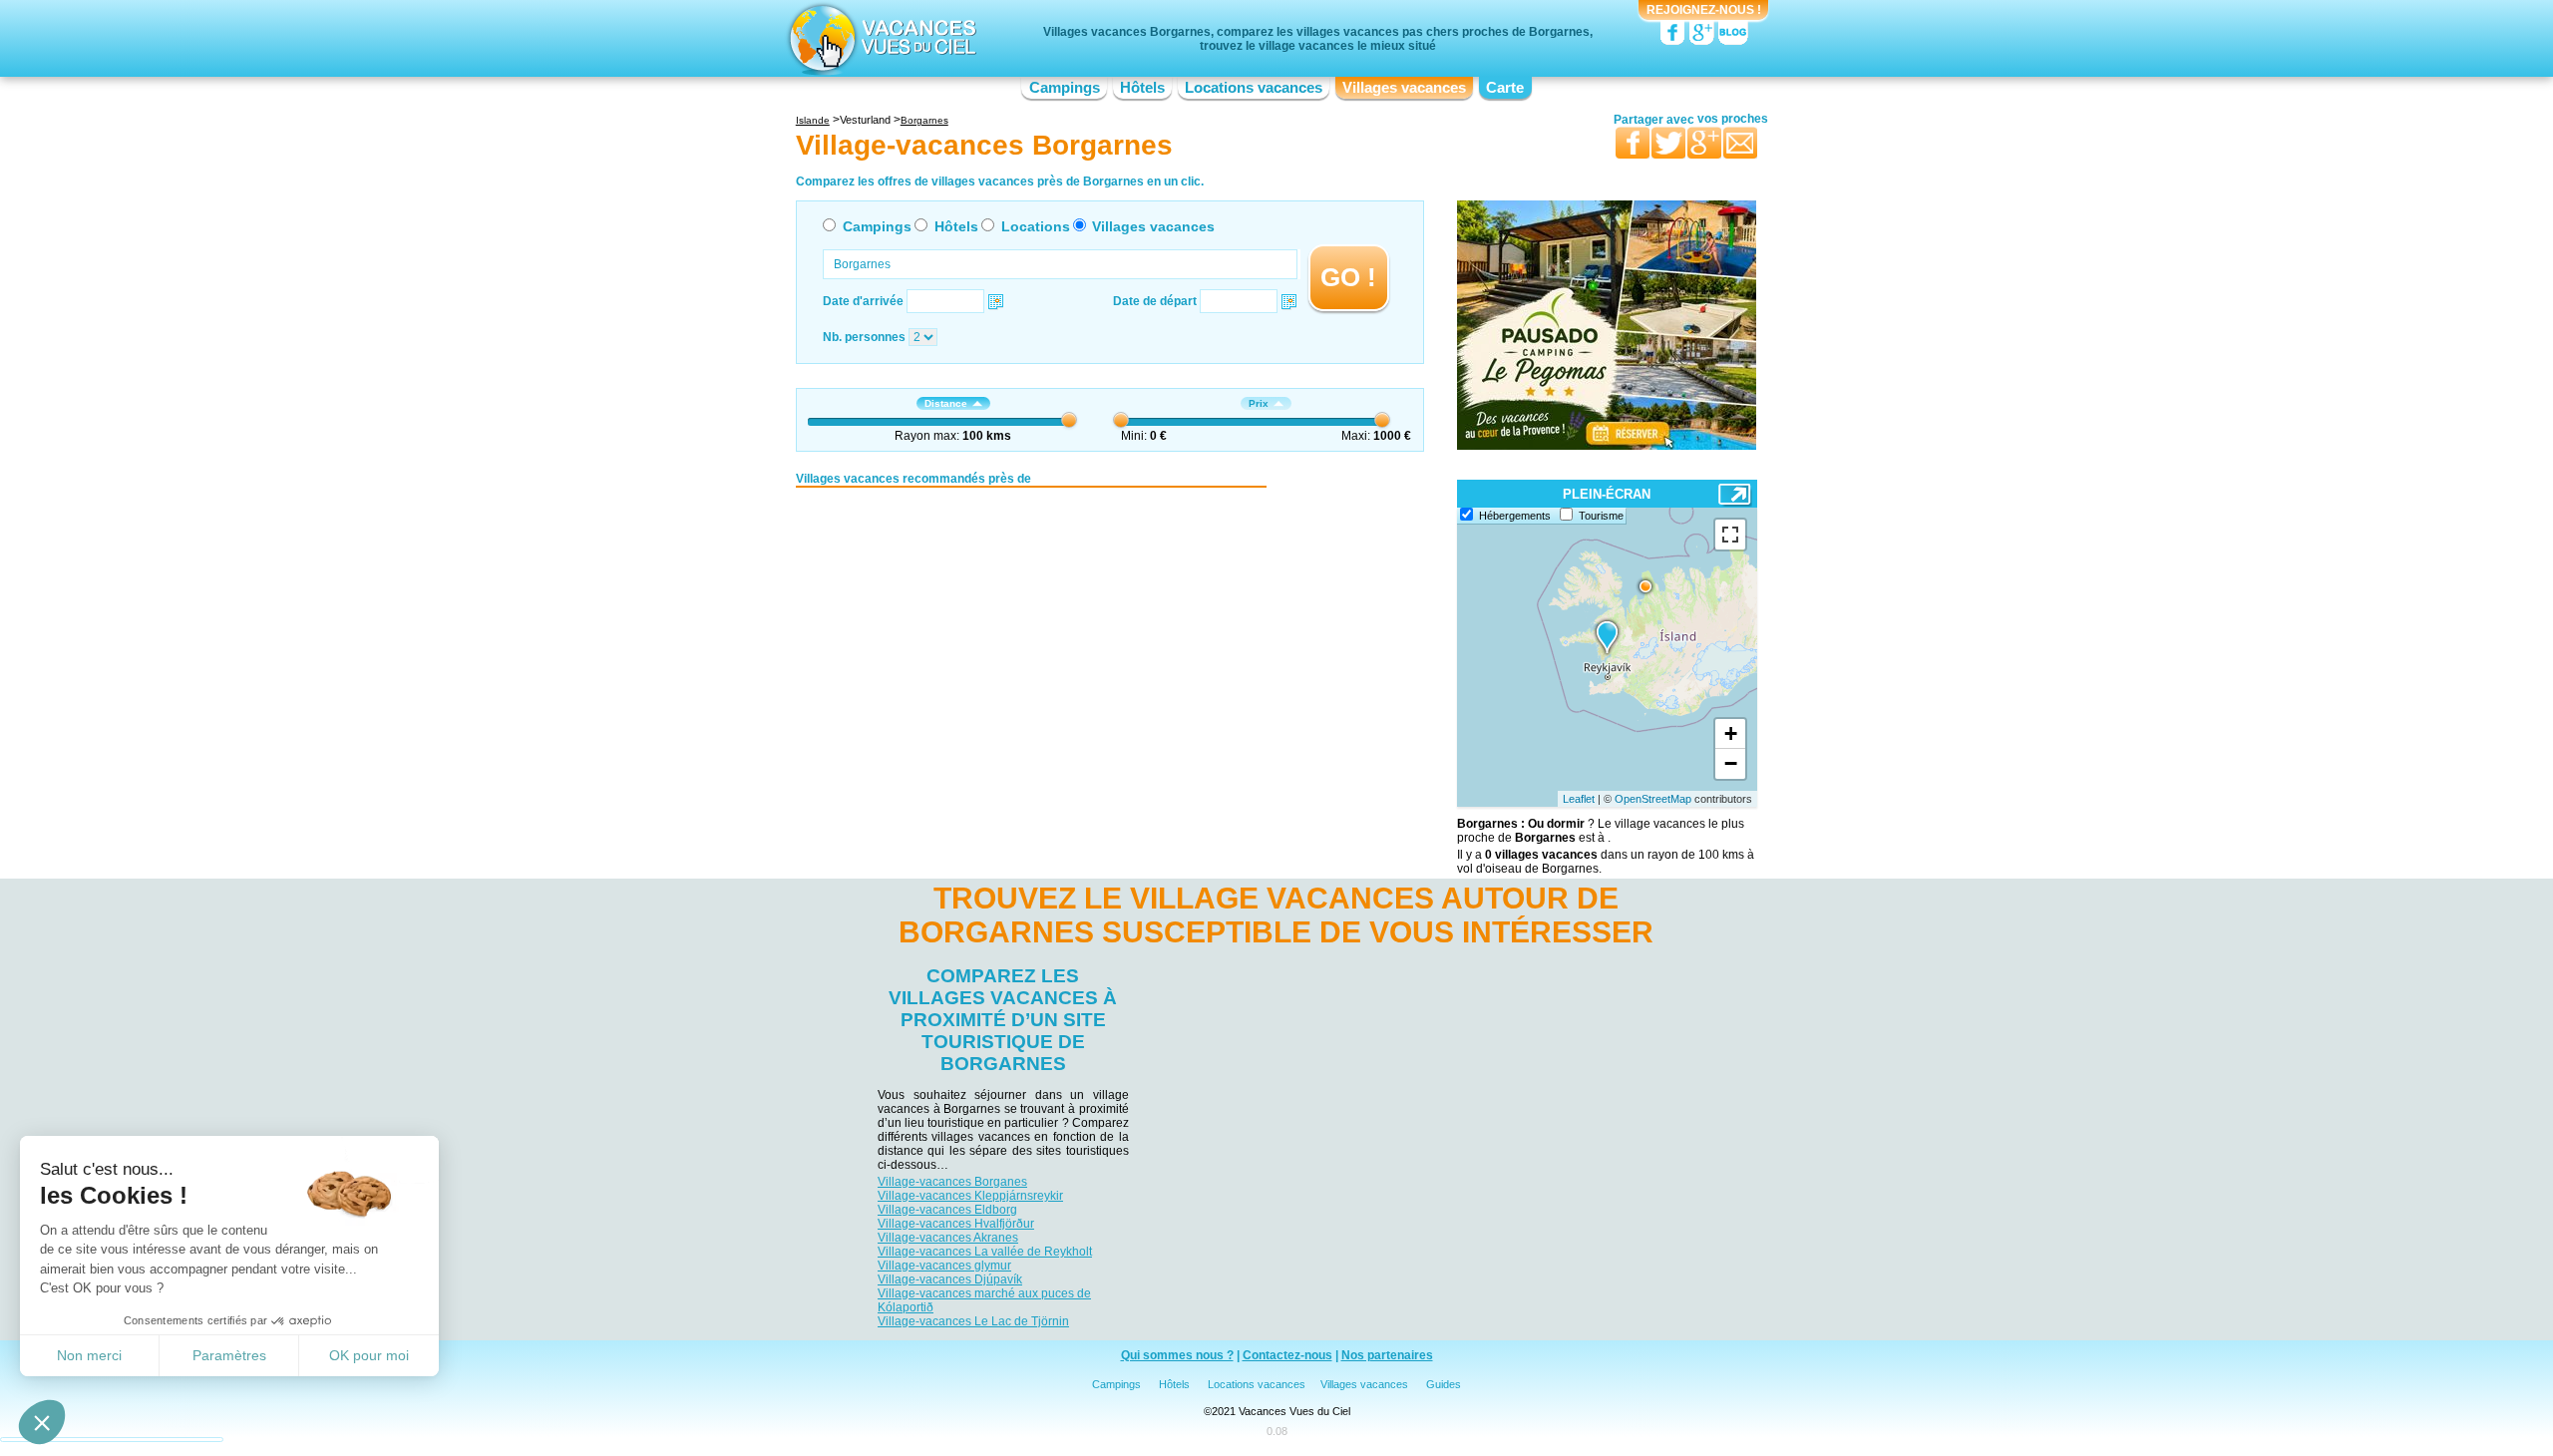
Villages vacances (1404, 88)
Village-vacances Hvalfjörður (956, 1224)
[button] (42, 1422)
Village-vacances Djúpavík (950, 1279)
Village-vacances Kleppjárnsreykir (970, 1196)
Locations (1036, 226)
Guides (1444, 1384)
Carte (1505, 88)
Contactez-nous (1287, 1355)
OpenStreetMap (1653, 799)
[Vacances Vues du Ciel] (880, 38)
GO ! (1348, 277)
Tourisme (1601, 516)
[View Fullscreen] (1730, 535)
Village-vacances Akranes (948, 1238)
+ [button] (1731, 733)
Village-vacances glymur (944, 1266)
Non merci (89, 1355)
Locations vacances (1254, 88)
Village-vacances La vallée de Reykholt (985, 1252)
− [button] (1731, 763)
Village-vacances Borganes (952, 1182)
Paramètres (229, 1355)
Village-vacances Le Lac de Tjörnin (973, 1321)
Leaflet (1579, 799)
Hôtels (1142, 88)
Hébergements (1515, 516)
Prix (1259, 403)
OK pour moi (369, 1355)
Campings (1065, 88)
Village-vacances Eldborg (947, 1210)
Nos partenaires (1387, 1355)
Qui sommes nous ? (1177, 1355)
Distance (946, 403)
